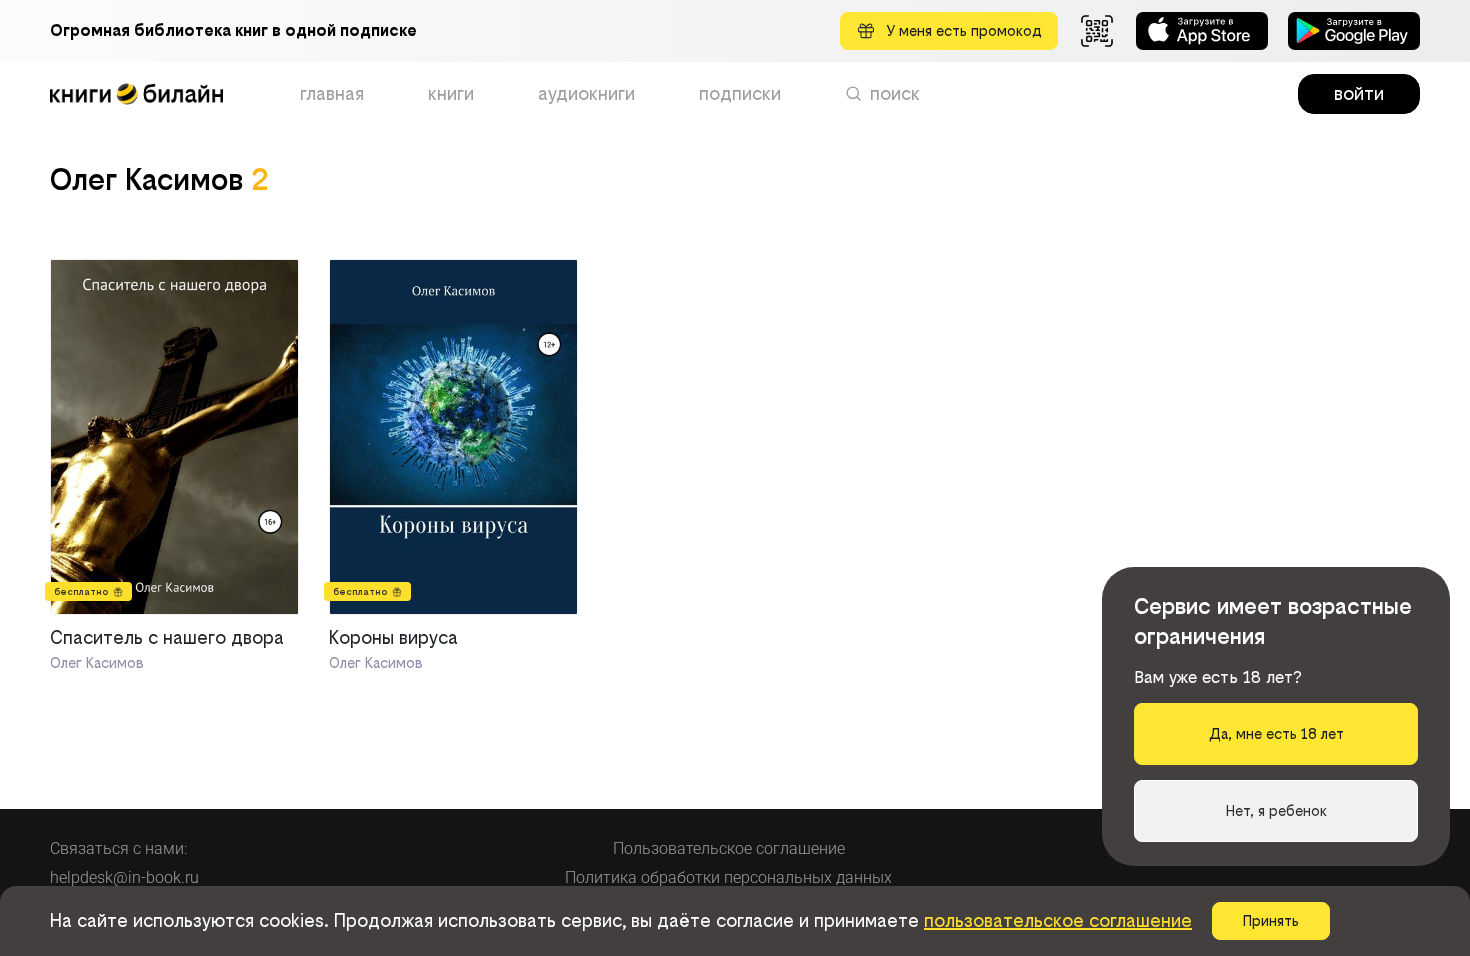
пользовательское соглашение (1058, 920)
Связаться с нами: (118, 848)
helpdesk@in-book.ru (124, 877)
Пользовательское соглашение (729, 848)
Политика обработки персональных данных (728, 877)
